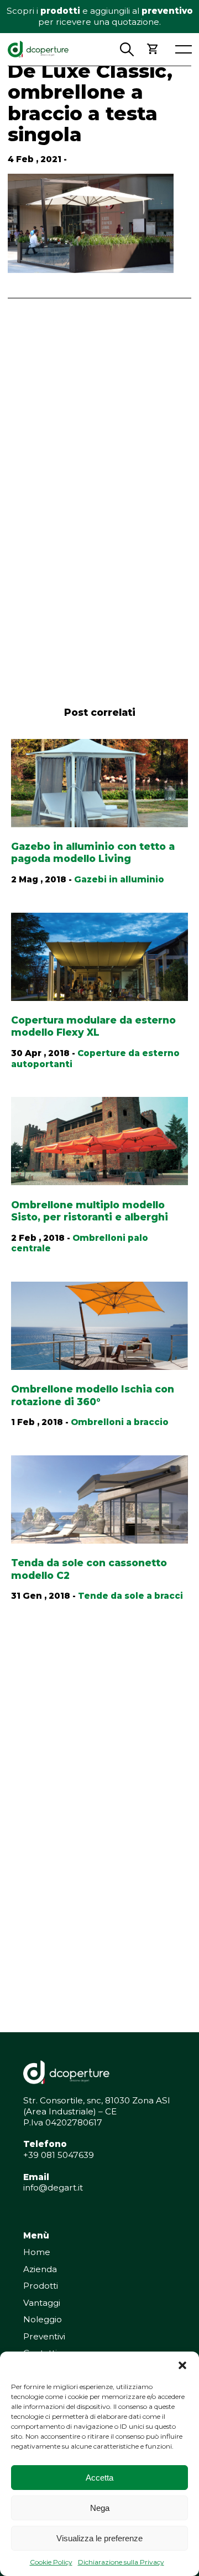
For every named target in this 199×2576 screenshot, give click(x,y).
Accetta (99, 2478)
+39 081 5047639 (59, 2155)
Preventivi (44, 2336)
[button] (182, 2365)
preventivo (167, 11)
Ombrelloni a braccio (120, 1422)
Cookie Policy (51, 2562)
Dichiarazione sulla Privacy (121, 2562)
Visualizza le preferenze (99, 2538)
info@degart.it (53, 2187)
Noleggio (43, 2319)
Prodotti (41, 2286)
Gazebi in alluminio (119, 879)
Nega (100, 2508)
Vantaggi (42, 2303)
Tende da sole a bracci (130, 1596)
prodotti (60, 11)
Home (37, 2252)
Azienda (40, 2269)
